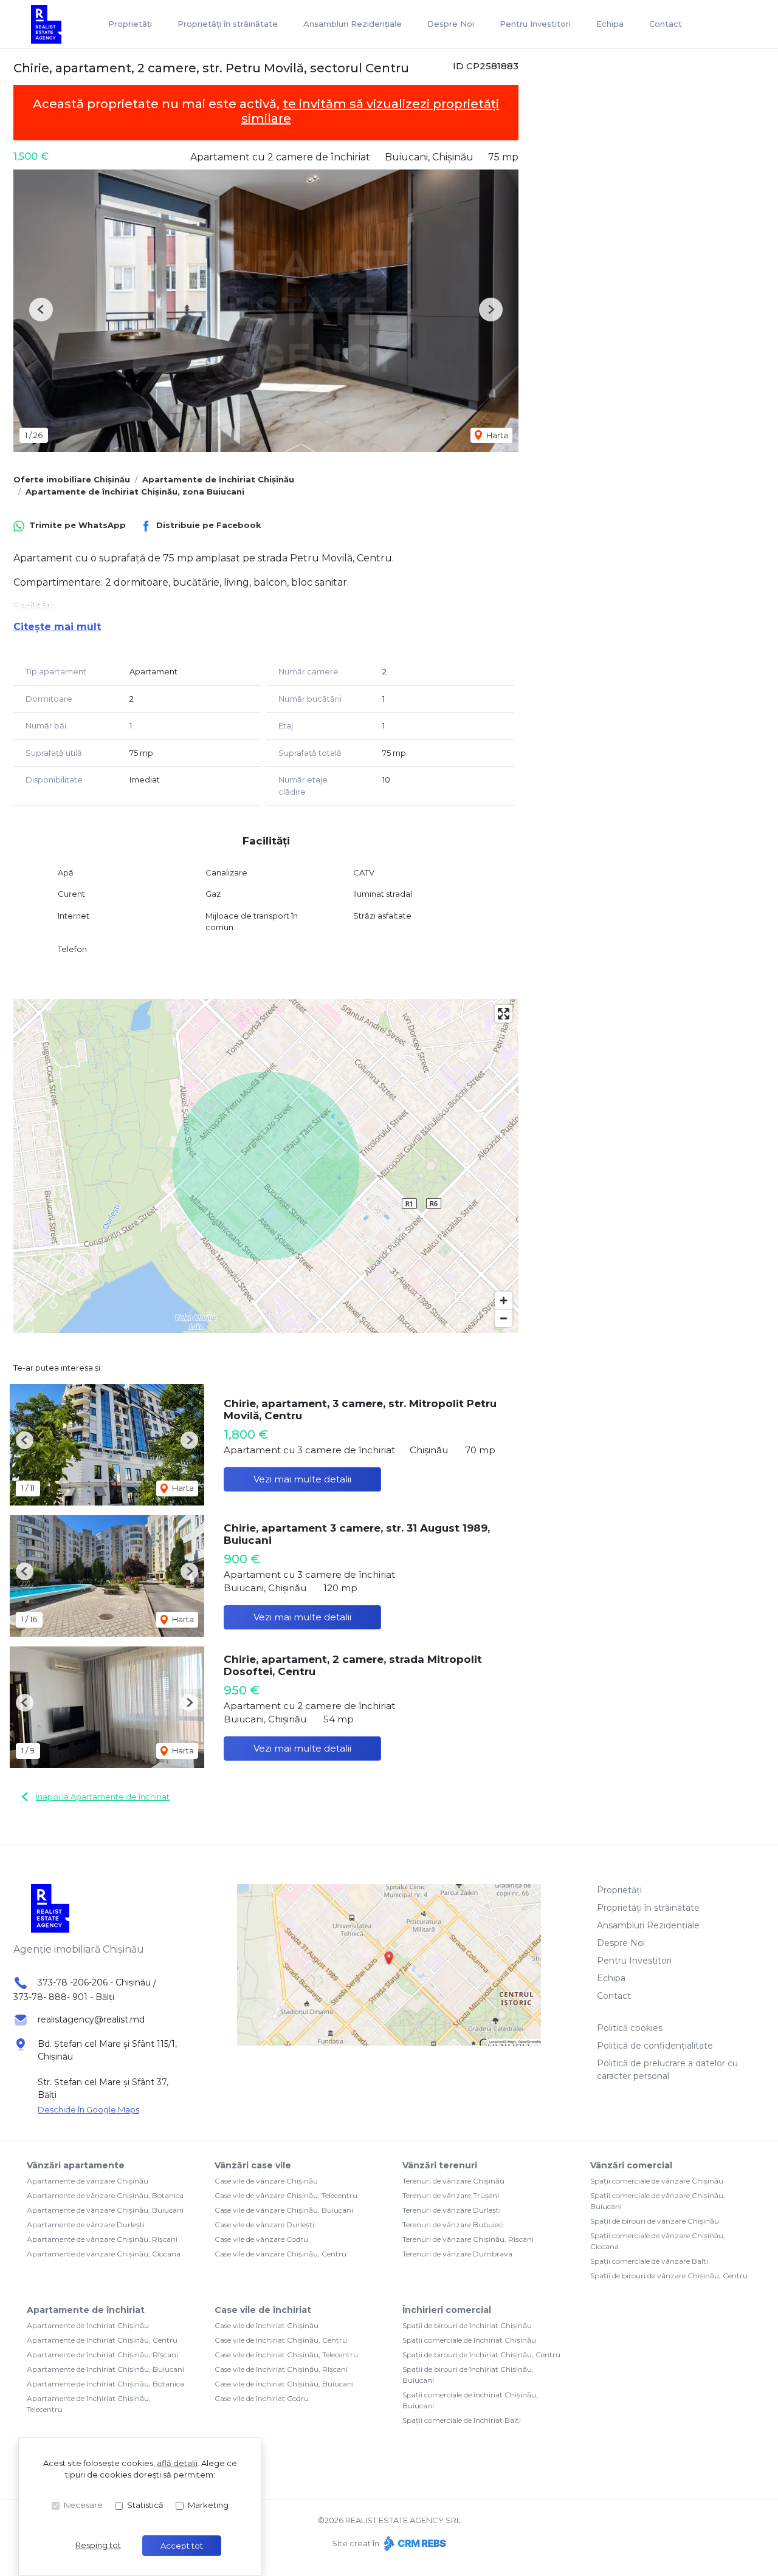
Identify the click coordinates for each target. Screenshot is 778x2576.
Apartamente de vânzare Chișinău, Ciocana (104, 2254)
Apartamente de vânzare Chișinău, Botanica (105, 2195)
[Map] (266, 1166)
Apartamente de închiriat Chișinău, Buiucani (105, 2369)
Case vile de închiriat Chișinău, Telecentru (286, 2355)
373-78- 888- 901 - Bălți (64, 1997)
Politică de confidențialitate (655, 2046)
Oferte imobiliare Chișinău (72, 479)
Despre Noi (451, 24)
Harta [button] (496, 435)
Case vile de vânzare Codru (261, 2239)
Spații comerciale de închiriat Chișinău (469, 2340)
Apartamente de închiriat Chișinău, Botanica (105, 2384)
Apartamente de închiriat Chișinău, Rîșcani (102, 2355)
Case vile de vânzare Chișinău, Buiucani (284, 2210)
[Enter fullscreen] (504, 1014)
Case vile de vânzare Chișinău (266, 2181)
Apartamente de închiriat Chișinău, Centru (102, 2340)
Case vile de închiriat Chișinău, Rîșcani (281, 2369)
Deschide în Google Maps (88, 2109)
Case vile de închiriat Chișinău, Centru (281, 2340)
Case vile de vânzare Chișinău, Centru (281, 2254)
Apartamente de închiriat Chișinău (218, 479)
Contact (666, 24)
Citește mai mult (57, 627)
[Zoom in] (504, 1300)
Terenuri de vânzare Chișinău (453, 2181)
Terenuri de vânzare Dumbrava (457, 2254)
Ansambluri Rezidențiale (353, 24)
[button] (41, 310)
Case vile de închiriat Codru (262, 2398)
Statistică (145, 2505)
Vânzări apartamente (76, 2165)
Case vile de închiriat (263, 2310)
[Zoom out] (504, 1318)
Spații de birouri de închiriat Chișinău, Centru (481, 2355)
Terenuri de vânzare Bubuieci (453, 2225)
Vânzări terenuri (440, 2165)
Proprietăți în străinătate (228, 24)
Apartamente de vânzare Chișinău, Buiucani (105, 2210)
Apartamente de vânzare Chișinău (88, 2181)
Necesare (83, 2505)
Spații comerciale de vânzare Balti (649, 2261)
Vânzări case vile (253, 2165)
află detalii (177, 2463)
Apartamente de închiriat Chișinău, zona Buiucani (135, 492)
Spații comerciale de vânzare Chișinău (657, 2181)
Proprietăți (130, 24)
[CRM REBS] (414, 2543)
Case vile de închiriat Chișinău (267, 2325)
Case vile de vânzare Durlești (264, 2225)
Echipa (610, 24)
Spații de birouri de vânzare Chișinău (655, 2221)
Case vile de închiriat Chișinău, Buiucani (284, 2384)
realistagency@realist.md (91, 2019)
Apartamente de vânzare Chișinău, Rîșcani (102, 2239)
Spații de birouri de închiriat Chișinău (467, 2325)
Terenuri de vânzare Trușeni (451, 2195)
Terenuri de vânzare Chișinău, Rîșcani (468, 2239)
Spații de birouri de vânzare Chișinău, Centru (669, 2276)
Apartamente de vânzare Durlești (86, 2225)
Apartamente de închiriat (86, 2310)
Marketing (208, 2505)
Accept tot (182, 2546)
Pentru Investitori (535, 24)
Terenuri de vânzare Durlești (452, 2210)
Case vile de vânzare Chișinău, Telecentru (286, 2195)
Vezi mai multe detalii (302, 1479)
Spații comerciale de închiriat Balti (462, 2420)
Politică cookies (630, 2028)
